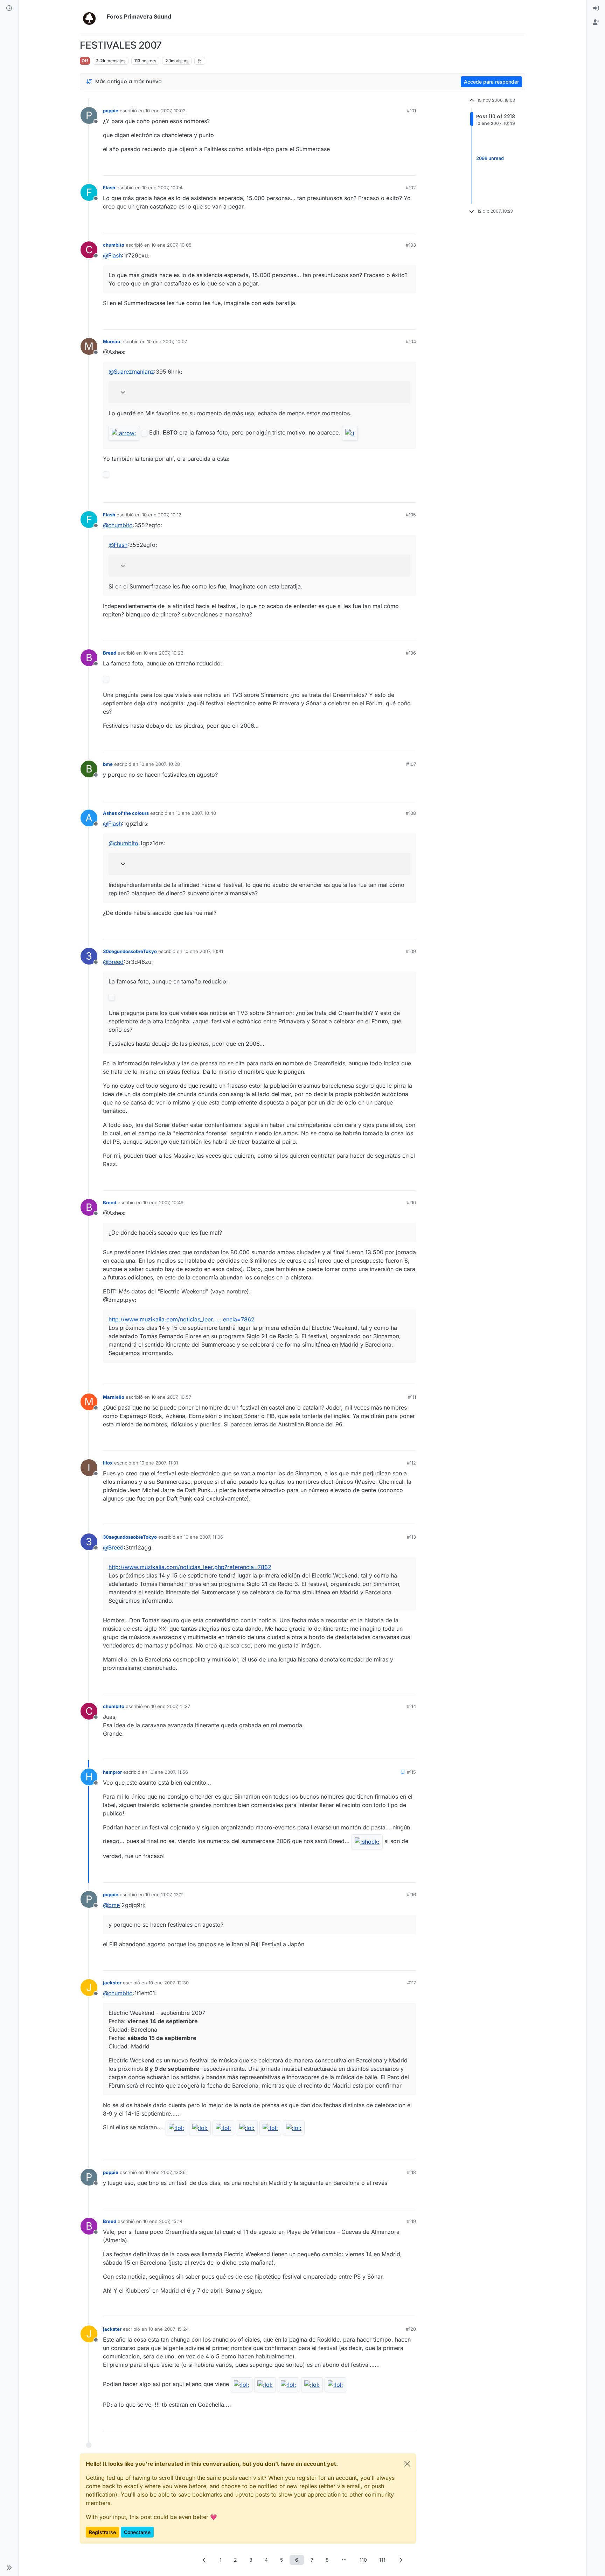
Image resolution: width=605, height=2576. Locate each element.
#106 (411, 653)
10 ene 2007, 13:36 (165, 2172)
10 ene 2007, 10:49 (163, 1202)
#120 (411, 2329)
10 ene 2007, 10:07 (167, 341)
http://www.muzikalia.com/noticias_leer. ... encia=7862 (182, 1319)
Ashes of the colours (126, 813)
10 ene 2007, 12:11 (164, 1894)
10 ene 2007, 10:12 (162, 515)
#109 (411, 951)
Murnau (112, 341)
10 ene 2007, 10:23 (163, 653)
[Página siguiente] (401, 2560)
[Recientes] (9, 8)
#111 (412, 1397)
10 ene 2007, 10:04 (162, 188)
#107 (411, 764)
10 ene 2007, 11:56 (168, 1772)
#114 (411, 1706)
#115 (411, 1772)
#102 (411, 188)
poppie (111, 111)
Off (85, 61)
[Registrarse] (596, 22)
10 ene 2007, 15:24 (169, 2329)
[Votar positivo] (371, 167)
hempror (112, 1772)
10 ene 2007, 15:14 (163, 2221)
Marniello (114, 1397)
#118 (411, 2172)
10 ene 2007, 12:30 (169, 1983)
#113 (411, 1537)
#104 (411, 341)
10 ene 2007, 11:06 (203, 1537)
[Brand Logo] (92, 17)
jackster (112, 1983)
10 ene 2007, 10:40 (196, 813)
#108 (411, 813)
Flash (109, 188)
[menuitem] (596, 8)
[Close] (407, 2464)
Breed (110, 653)
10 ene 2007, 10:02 (165, 111)
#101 (411, 111)
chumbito (114, 245)
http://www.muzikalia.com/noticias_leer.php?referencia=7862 (190, 1567)
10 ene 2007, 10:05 (171, 245)
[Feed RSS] (200, 61)
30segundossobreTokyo (130, 951)
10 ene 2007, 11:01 (159, 1463)
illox (108, 1463)
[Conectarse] (596, 8)
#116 (411, 1894)
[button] (9, 2568)
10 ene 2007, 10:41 (203, 951)
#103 (411, 245)
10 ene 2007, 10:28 (160, 764)
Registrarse (102, 2532)
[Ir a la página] (344, 2560)
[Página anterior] (204, 2560)
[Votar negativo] (396, 167)
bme (108, 764)
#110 (411, 1202)
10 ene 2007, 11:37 (171, 1706)
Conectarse (137, 2532)
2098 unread (490, 158)
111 (382, 2560)
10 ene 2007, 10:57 (171, 1397)
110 (363, 2560)
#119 (411, 2221)
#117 (412, 1983)
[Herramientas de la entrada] (410, 167)
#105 (411, 515)
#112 (411, 1463)
